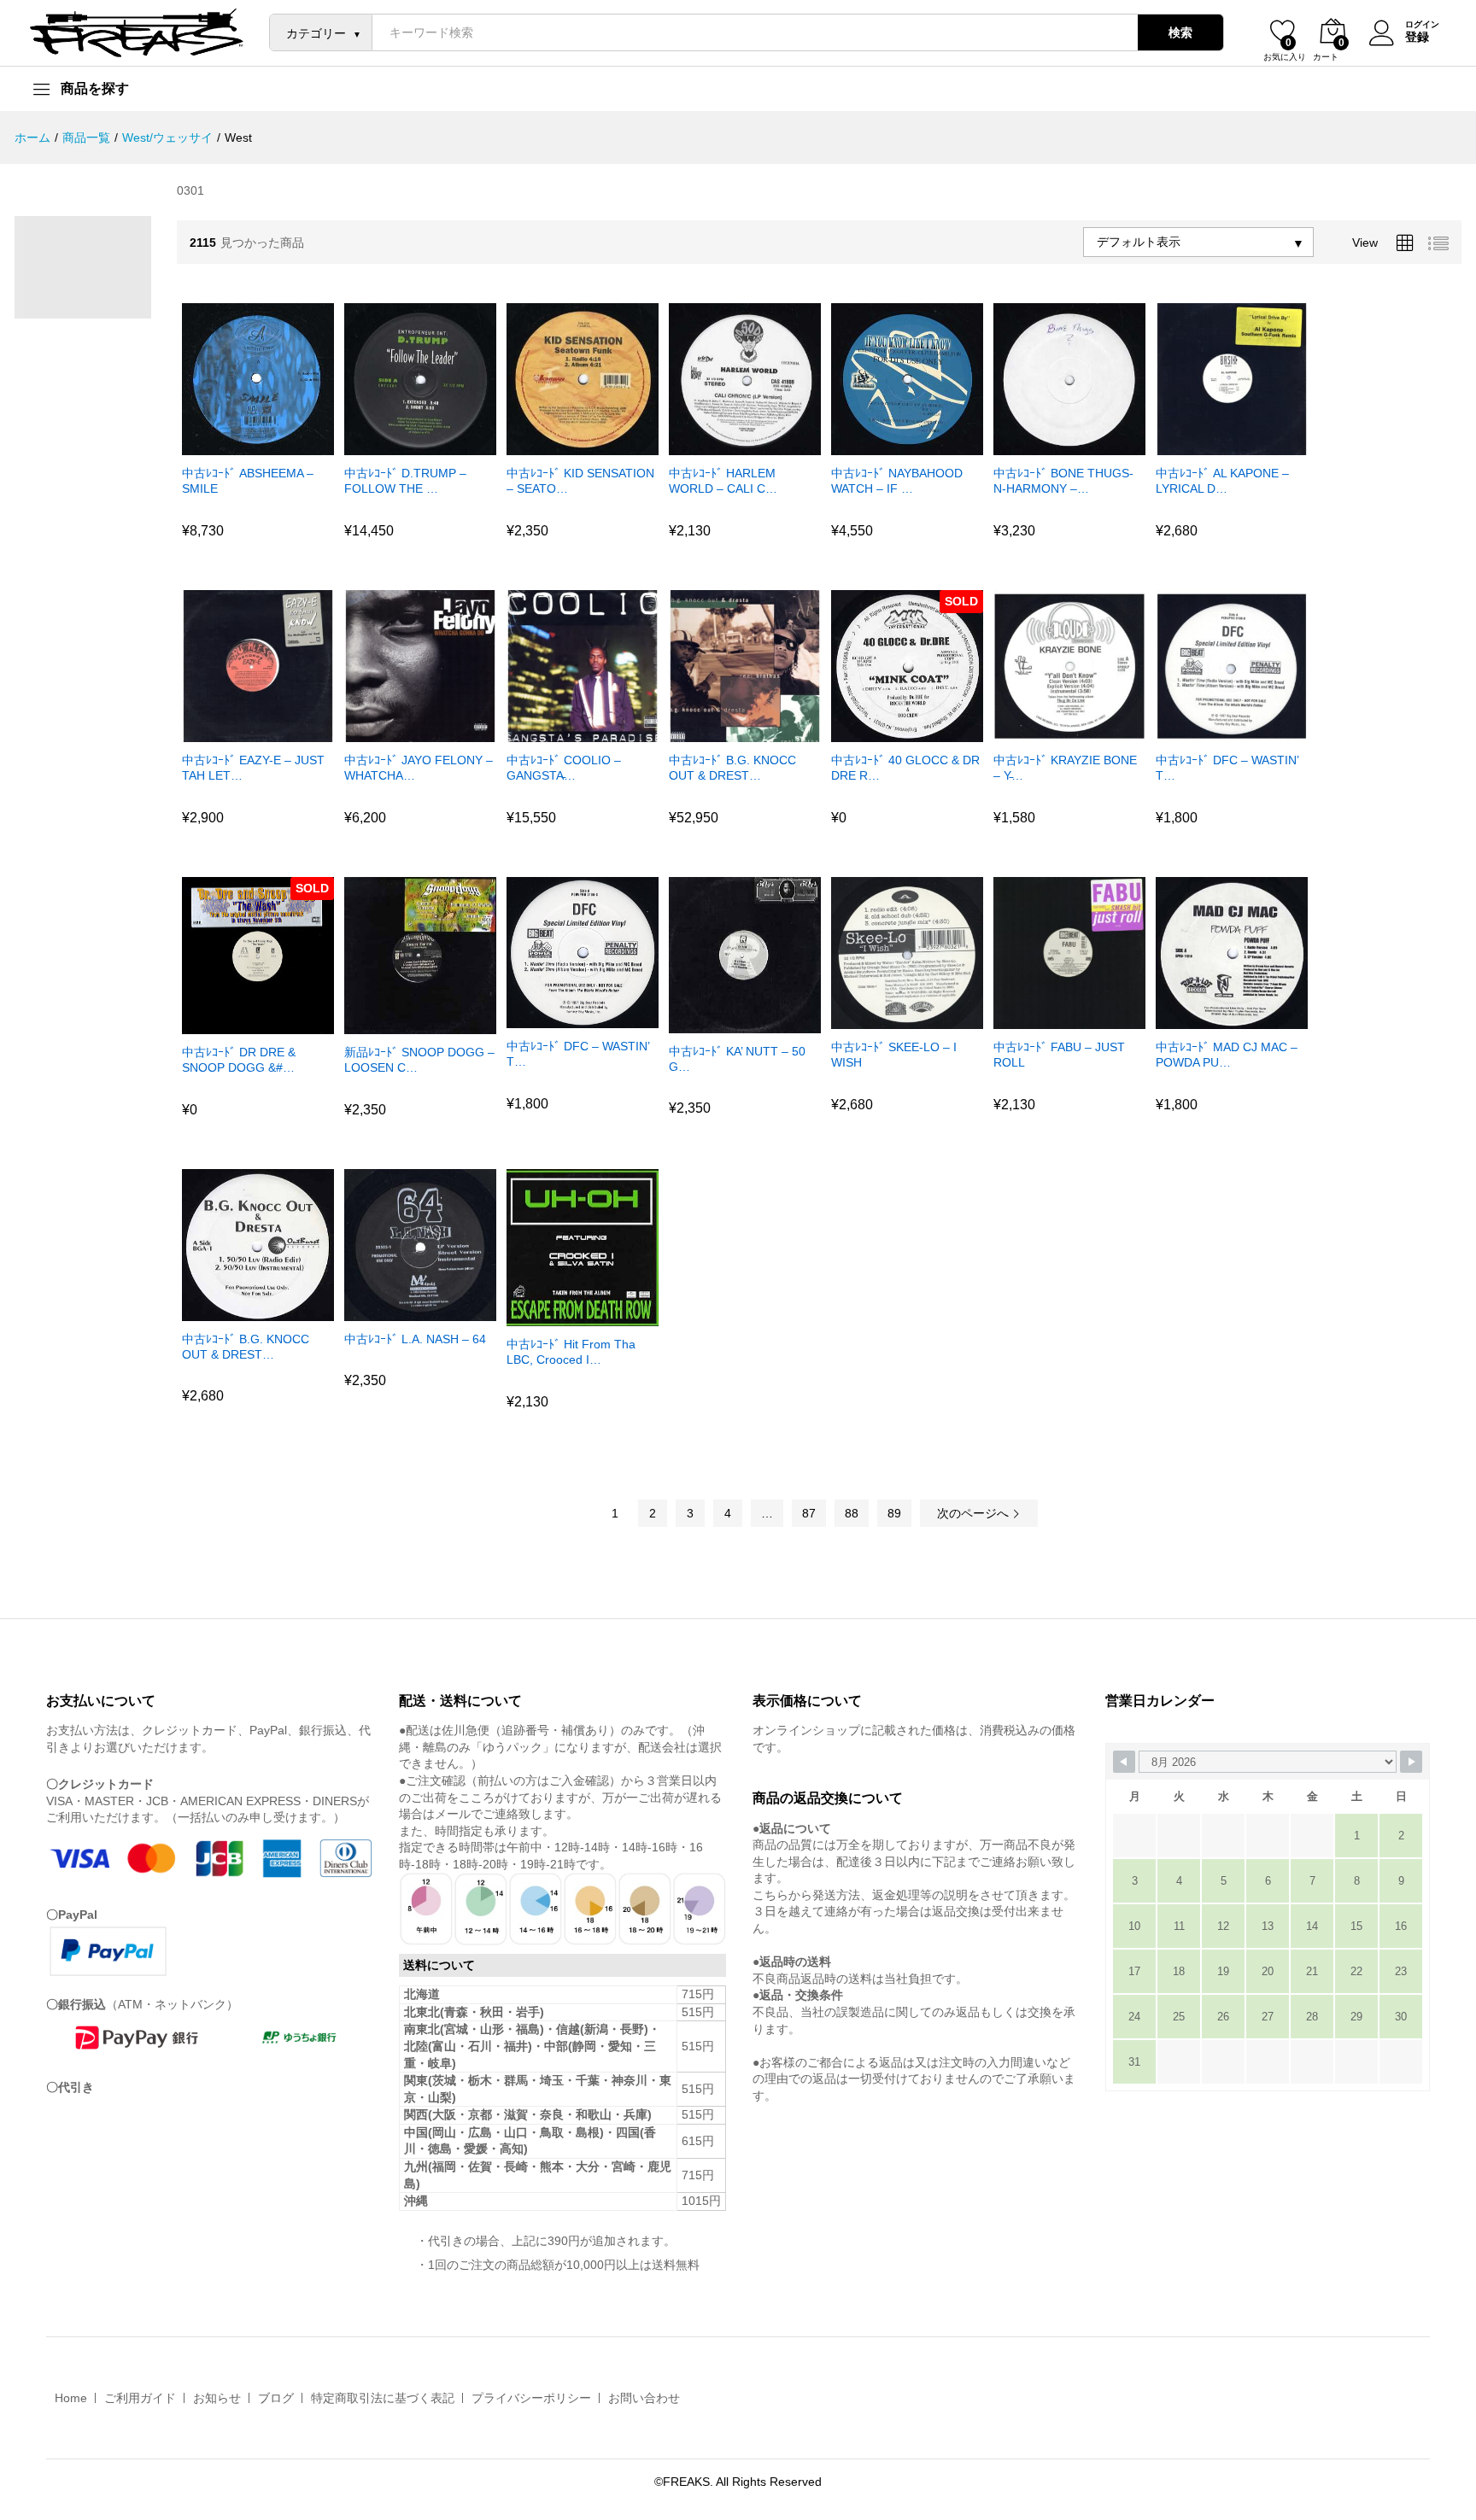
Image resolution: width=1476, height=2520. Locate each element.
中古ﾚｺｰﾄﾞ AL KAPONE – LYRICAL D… (1222, 481)
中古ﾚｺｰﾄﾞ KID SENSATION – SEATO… (580, 481)
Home (71, 2398)
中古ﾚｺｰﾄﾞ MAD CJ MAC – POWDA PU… (1227, 1055)
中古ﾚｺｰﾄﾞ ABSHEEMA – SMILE (248, 481)
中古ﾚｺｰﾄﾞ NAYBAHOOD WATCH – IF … (897, 481)
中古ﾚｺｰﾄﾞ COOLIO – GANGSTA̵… (564, 768)
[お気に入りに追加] (275, 445)
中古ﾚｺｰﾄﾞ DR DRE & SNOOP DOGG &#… (239, 1060)
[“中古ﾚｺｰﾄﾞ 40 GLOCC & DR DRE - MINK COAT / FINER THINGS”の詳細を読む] (885, 732)
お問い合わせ (644, 2398)
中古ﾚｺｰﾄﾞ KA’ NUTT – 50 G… (737, 1059)
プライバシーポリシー (531, 2398)
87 (809, 1513)
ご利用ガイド (140, 2398)
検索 (1180, 32)
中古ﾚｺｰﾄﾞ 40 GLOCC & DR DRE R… (905, 768)
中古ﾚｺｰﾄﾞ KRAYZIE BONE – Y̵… (1065, 768)
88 (852, 1513)
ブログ (276, 2398)
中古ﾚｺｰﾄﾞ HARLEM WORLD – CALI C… (723, 481)
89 (894, 1513)
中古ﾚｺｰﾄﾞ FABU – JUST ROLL (1059, 1055)
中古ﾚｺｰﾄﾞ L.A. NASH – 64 (415, 1339)
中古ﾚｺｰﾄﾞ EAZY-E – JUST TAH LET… (253, 768)
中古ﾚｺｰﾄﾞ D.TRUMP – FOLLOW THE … (405, 481)
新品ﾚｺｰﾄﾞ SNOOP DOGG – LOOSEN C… (419, 1060)
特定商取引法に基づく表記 (383, 2398)
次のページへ (975, 1513)
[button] (236, 445)
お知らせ (217, 2398)
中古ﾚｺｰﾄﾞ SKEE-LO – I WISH (894, 1055)
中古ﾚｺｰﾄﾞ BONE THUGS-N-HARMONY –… (1063, 481)
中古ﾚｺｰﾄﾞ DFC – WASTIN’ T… (1227, 768)
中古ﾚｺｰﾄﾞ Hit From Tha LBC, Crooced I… (571, 1352)
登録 (1417, 37)
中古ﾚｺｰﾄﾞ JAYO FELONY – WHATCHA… (419, 768)
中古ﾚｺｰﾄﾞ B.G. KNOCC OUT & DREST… (732, 768)
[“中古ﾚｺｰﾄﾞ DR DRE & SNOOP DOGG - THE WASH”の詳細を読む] (236, 1024)
